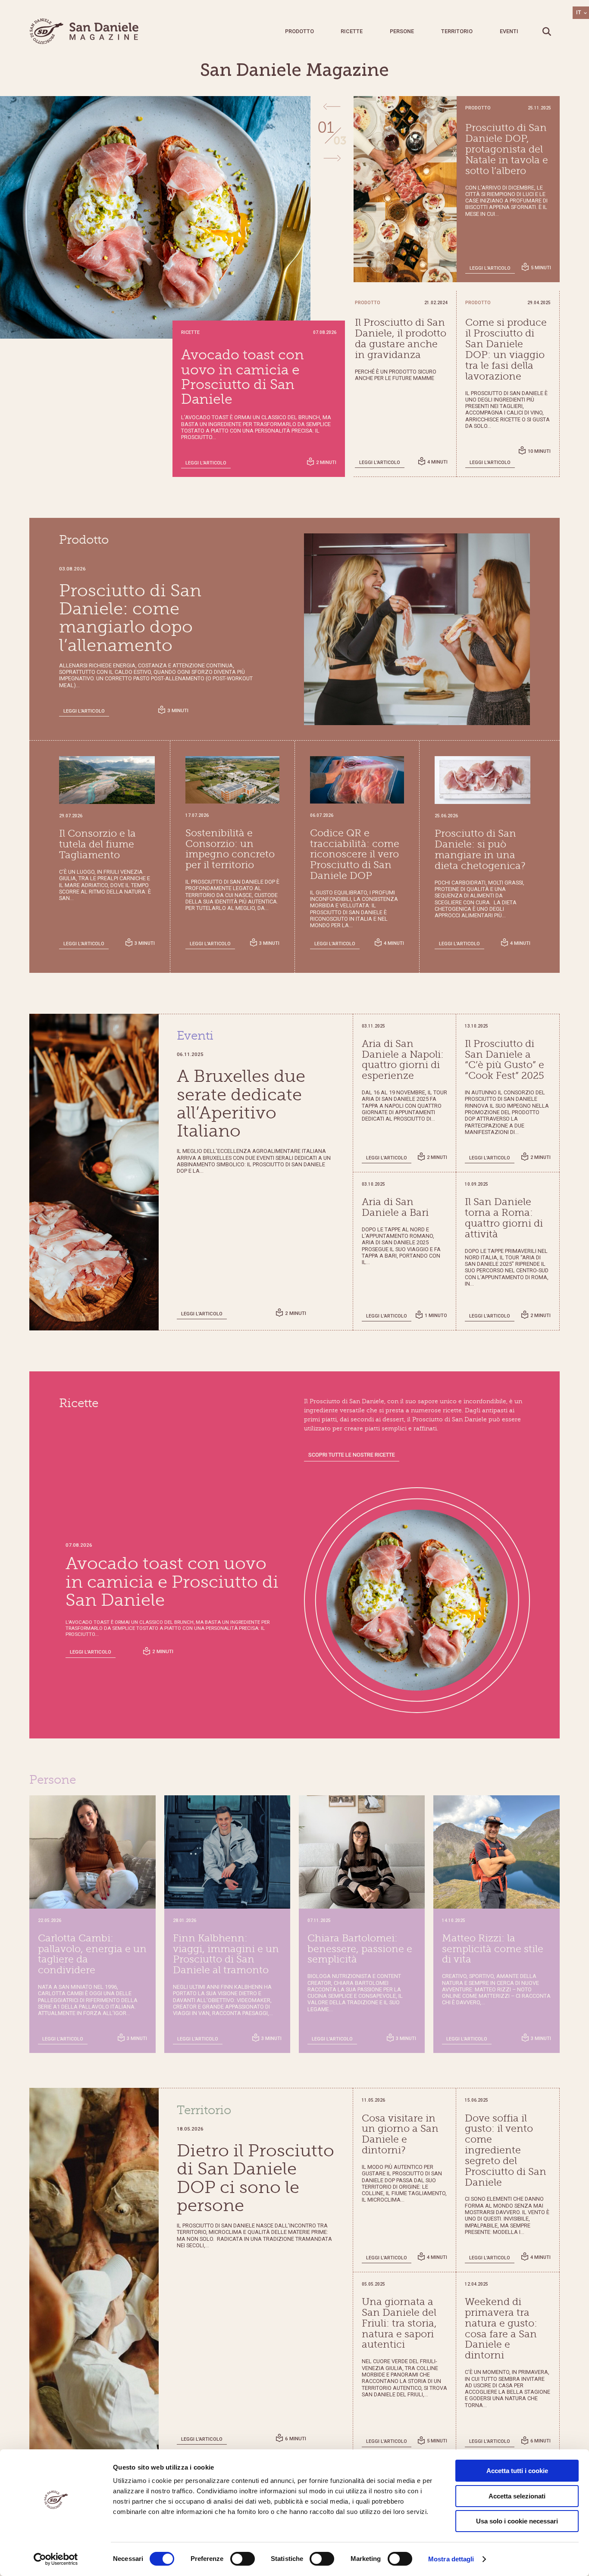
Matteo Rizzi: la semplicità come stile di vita (493, 1949)
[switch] (243, 2559)
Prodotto (299, 31)
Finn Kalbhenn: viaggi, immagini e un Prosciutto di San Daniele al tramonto (226, 1954)
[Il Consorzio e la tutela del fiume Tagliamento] (107, 780)
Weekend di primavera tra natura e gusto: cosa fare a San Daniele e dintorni (501, 2329)
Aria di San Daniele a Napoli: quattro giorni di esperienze (403, 1060)
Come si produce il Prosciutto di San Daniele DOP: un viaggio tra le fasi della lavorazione (506, 349)
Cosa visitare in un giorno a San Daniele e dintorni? (400, 2134)
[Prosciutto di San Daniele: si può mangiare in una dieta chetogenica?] (482, 780)
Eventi (509, 31)
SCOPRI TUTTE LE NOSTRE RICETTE (352, 1455)
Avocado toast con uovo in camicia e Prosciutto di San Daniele (172, 1582)
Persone (402, 31)
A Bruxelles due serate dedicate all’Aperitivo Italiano (241, 1104)
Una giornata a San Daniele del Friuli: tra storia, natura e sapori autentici (399, 2323)
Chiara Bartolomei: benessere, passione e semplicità (360, 1949)
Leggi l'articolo (206, 463)
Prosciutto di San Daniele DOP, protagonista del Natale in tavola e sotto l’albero (507, 149)
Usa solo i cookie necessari (517, 2521)
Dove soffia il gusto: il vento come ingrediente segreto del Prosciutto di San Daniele (506, 2151)
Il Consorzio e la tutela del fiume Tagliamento (97, 844)
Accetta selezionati (517, 2496)
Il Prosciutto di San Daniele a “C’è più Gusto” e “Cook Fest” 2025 (504, 1060)
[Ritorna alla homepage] (85, 31)
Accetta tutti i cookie (517, 2471)
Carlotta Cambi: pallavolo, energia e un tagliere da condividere (92, 1954)
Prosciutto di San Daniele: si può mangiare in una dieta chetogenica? (480, 850)
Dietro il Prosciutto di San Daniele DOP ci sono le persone (255, 2178)
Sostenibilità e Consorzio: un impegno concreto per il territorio (230, 849)
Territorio (457, 31)
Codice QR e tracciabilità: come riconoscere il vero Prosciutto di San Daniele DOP (355, 855)
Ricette (352, 31)
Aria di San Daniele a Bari (395, 1207)
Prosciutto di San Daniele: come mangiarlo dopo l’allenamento (238, 377)
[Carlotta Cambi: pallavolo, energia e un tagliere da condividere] (92, 1852)
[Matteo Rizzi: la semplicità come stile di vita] (496, 1852)
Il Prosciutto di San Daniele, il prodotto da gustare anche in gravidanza (401, 339)
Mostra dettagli (451, 2559)
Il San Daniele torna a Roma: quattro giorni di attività (504, 1218)
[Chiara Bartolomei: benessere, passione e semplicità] (362, 1852)
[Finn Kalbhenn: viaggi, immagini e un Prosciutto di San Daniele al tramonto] (227, 1852)
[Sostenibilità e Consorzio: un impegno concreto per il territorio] (232, 780)
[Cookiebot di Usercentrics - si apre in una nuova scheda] (56, 2559)
